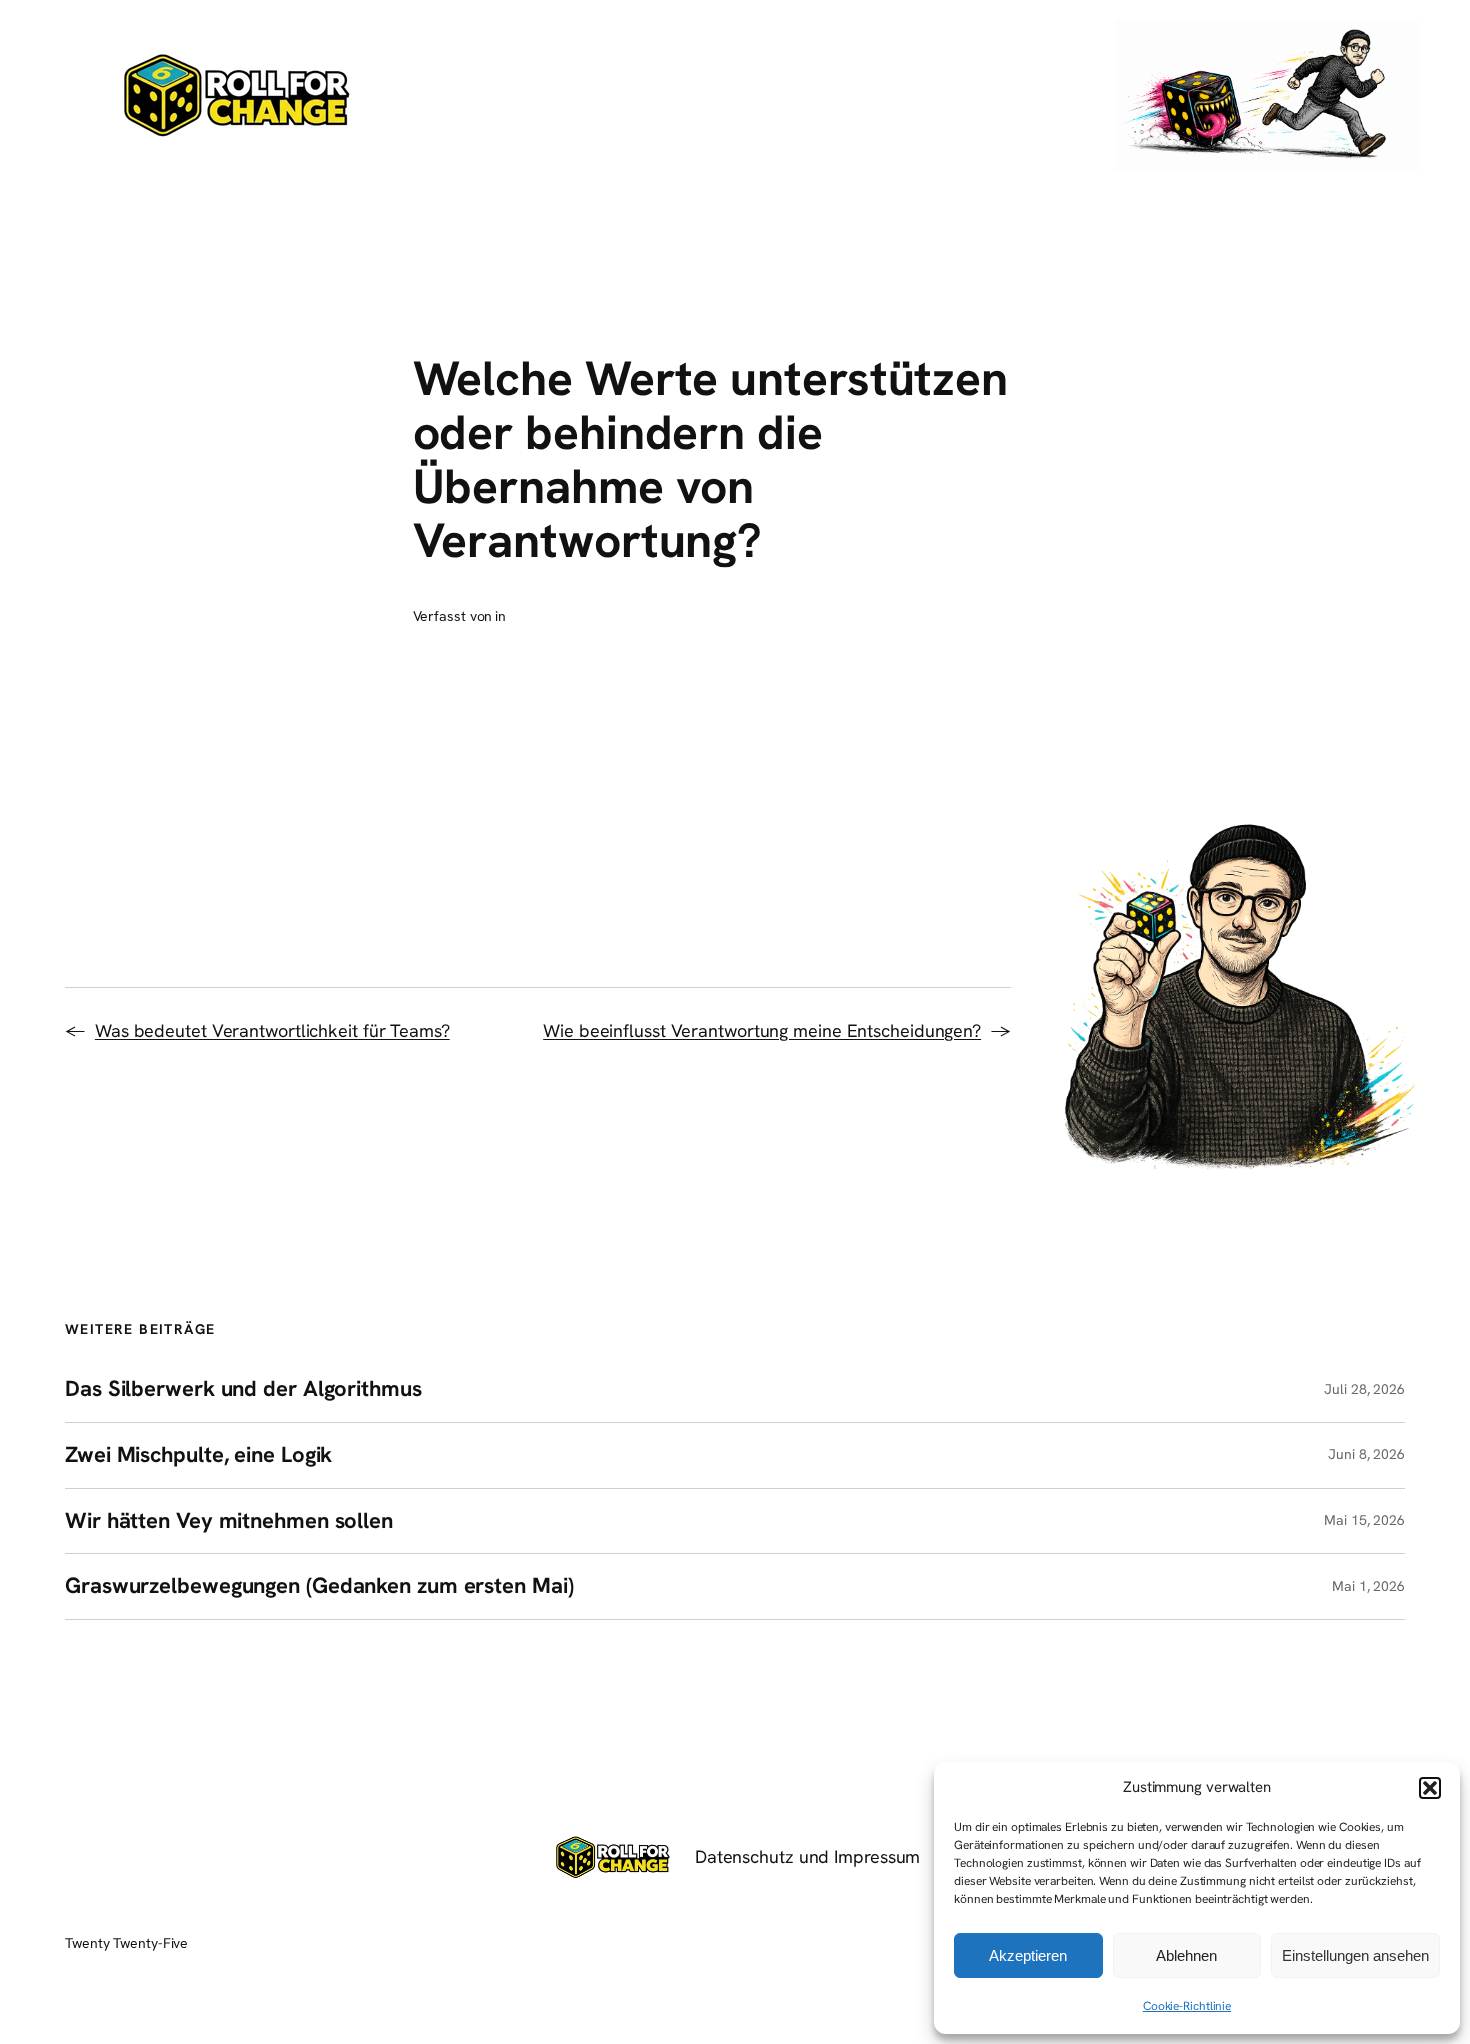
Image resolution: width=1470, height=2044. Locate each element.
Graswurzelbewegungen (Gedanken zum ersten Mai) (319, 1586)
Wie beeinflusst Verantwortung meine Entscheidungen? (762, 1030)
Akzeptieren (1028, 1955)
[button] (1430, 1788)
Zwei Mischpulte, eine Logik (198, 1455)
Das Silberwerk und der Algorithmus (243, 1389)
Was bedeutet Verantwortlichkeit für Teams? (272, 1030)
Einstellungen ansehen (1355, 1955)
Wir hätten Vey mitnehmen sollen (229, 1521)
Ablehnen (1186, 1955)
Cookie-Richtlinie (1187, 2006)
